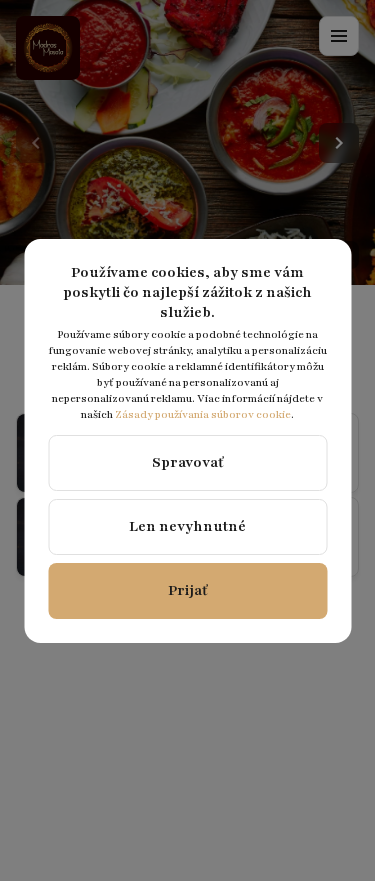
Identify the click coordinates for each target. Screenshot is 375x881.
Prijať (188, 590)
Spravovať (188, 462)
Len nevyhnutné (187, 526)
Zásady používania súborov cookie (203, 414)
